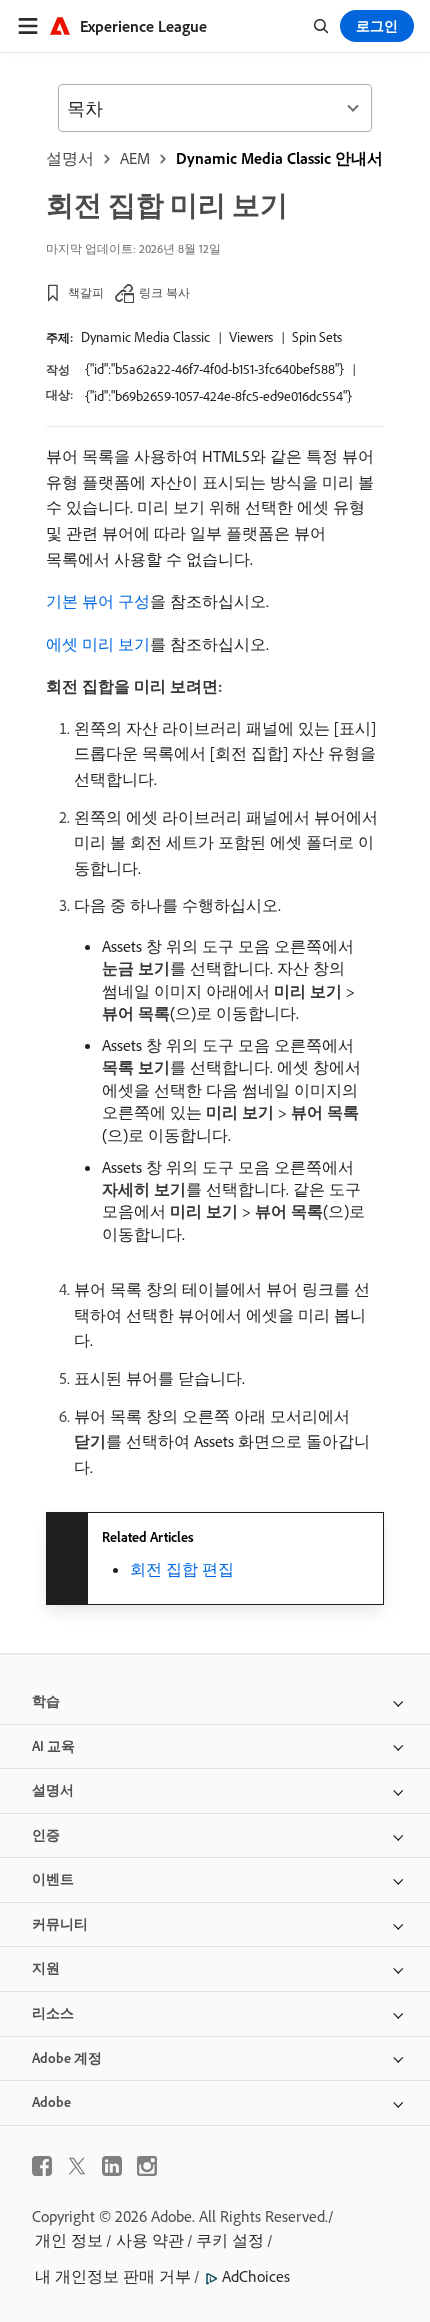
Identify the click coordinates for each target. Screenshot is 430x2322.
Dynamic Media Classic (145, 337)
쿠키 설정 (230, 2240)
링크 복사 (164, 292)
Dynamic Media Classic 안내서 (279, 158)
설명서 (70, 158)
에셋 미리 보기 (98, 644)
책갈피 (86, 292)
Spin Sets (317, 337)
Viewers (251, 337)
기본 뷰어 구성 (98, 601)
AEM (135, 158)
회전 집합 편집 (182, 1569)
